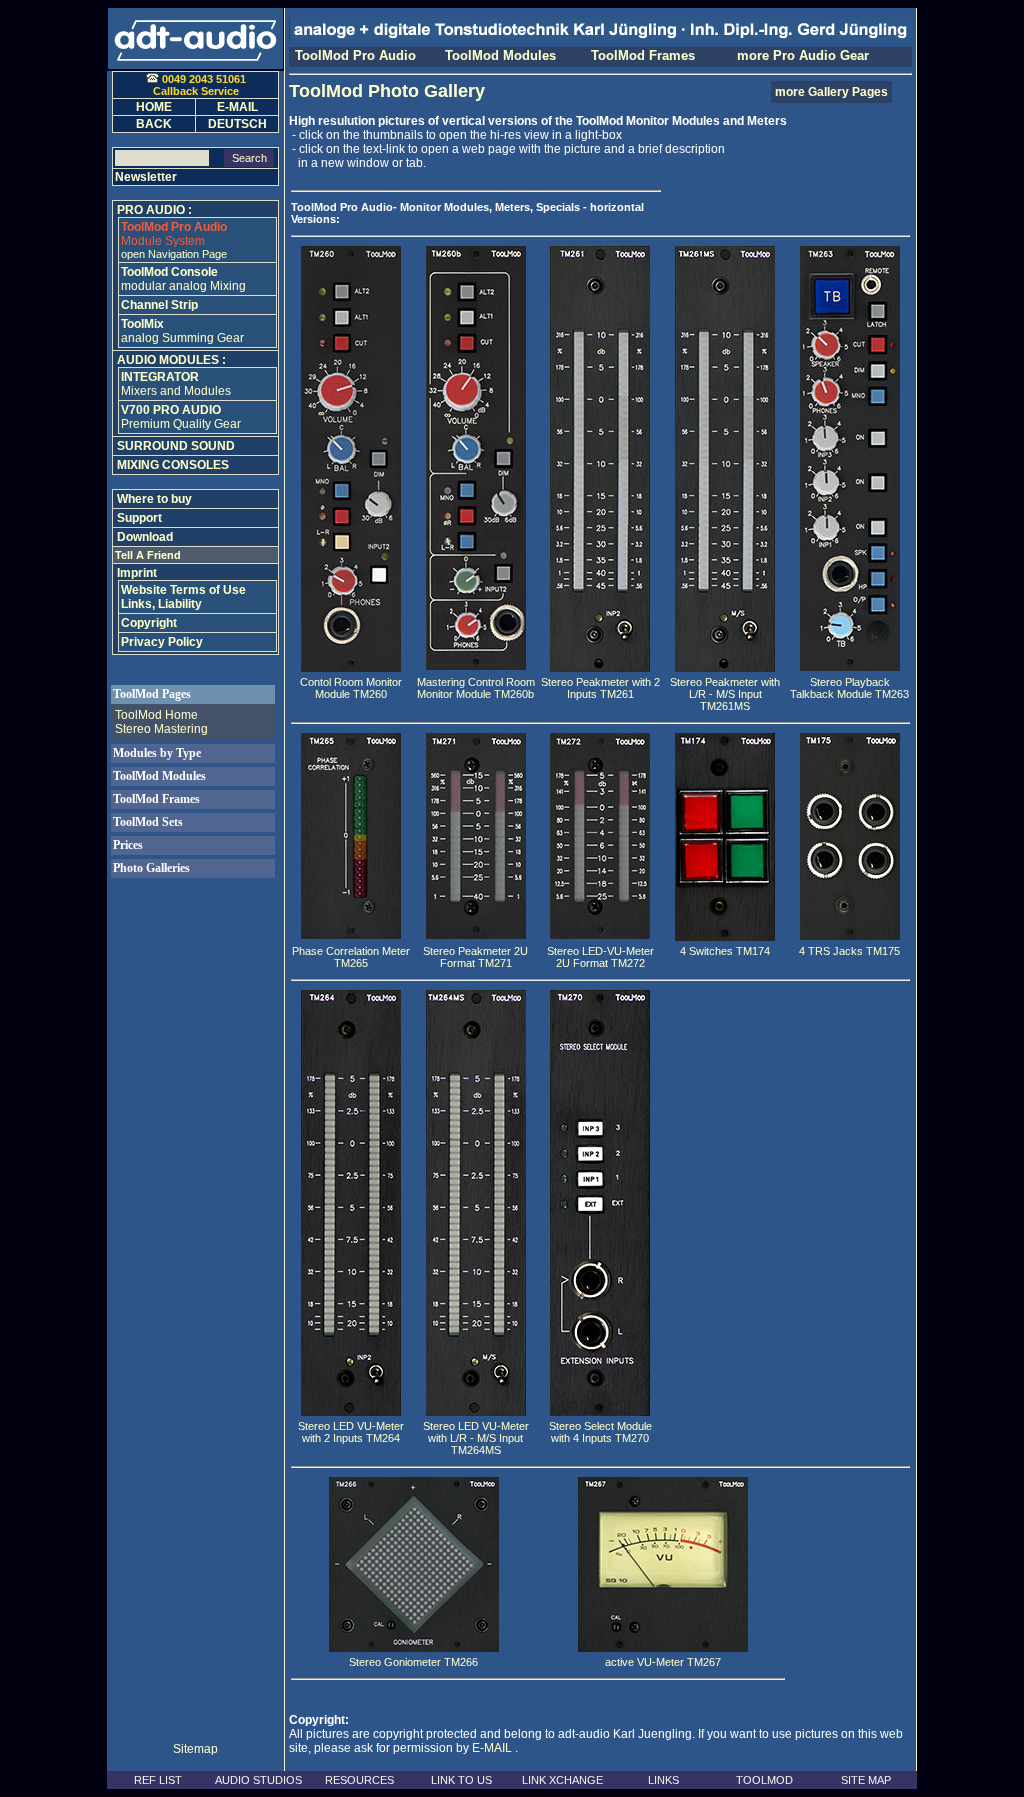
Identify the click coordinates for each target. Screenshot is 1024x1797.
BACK (154, 124)
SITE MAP (866, 1780)
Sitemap (195, 1749)
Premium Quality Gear (181, 417)
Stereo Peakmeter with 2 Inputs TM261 (600, 688)
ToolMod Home (156, 715)
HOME (154, 107)
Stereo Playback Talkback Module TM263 (849, 688)
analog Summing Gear (182, 331)
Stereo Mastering (161, 729)
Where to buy (154, 499)
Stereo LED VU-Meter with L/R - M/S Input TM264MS (476, 1438)
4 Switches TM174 (725, 951)
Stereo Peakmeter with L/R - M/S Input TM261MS (725, 694)
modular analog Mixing (183, 279)
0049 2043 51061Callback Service (199, 85)
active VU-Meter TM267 (663, 1662)
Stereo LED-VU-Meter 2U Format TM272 (600, 957)
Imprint (137, 573)
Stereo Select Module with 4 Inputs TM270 (600, 1432)
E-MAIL (492, 1748)
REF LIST (158, 1780)
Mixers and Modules (176, 384)
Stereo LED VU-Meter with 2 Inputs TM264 (351, 1432)
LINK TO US (461, 1780)
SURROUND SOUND (176, 446)
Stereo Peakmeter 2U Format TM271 (475, 957)
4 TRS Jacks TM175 (849, 951)
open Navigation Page (174, 254)
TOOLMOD (764, 1780)
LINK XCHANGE (562, 1780)
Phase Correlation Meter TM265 (351, 957)
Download (145, 537)
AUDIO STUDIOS (258, 1780)
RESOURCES (359, 1780)
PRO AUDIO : (154, 210)
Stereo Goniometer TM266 (413, 1662)
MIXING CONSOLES (173, 465)
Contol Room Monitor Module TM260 (351, 688)
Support (139, 518)
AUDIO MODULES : (171, 360)
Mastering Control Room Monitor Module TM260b (476, 688)
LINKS (663, 1780)
